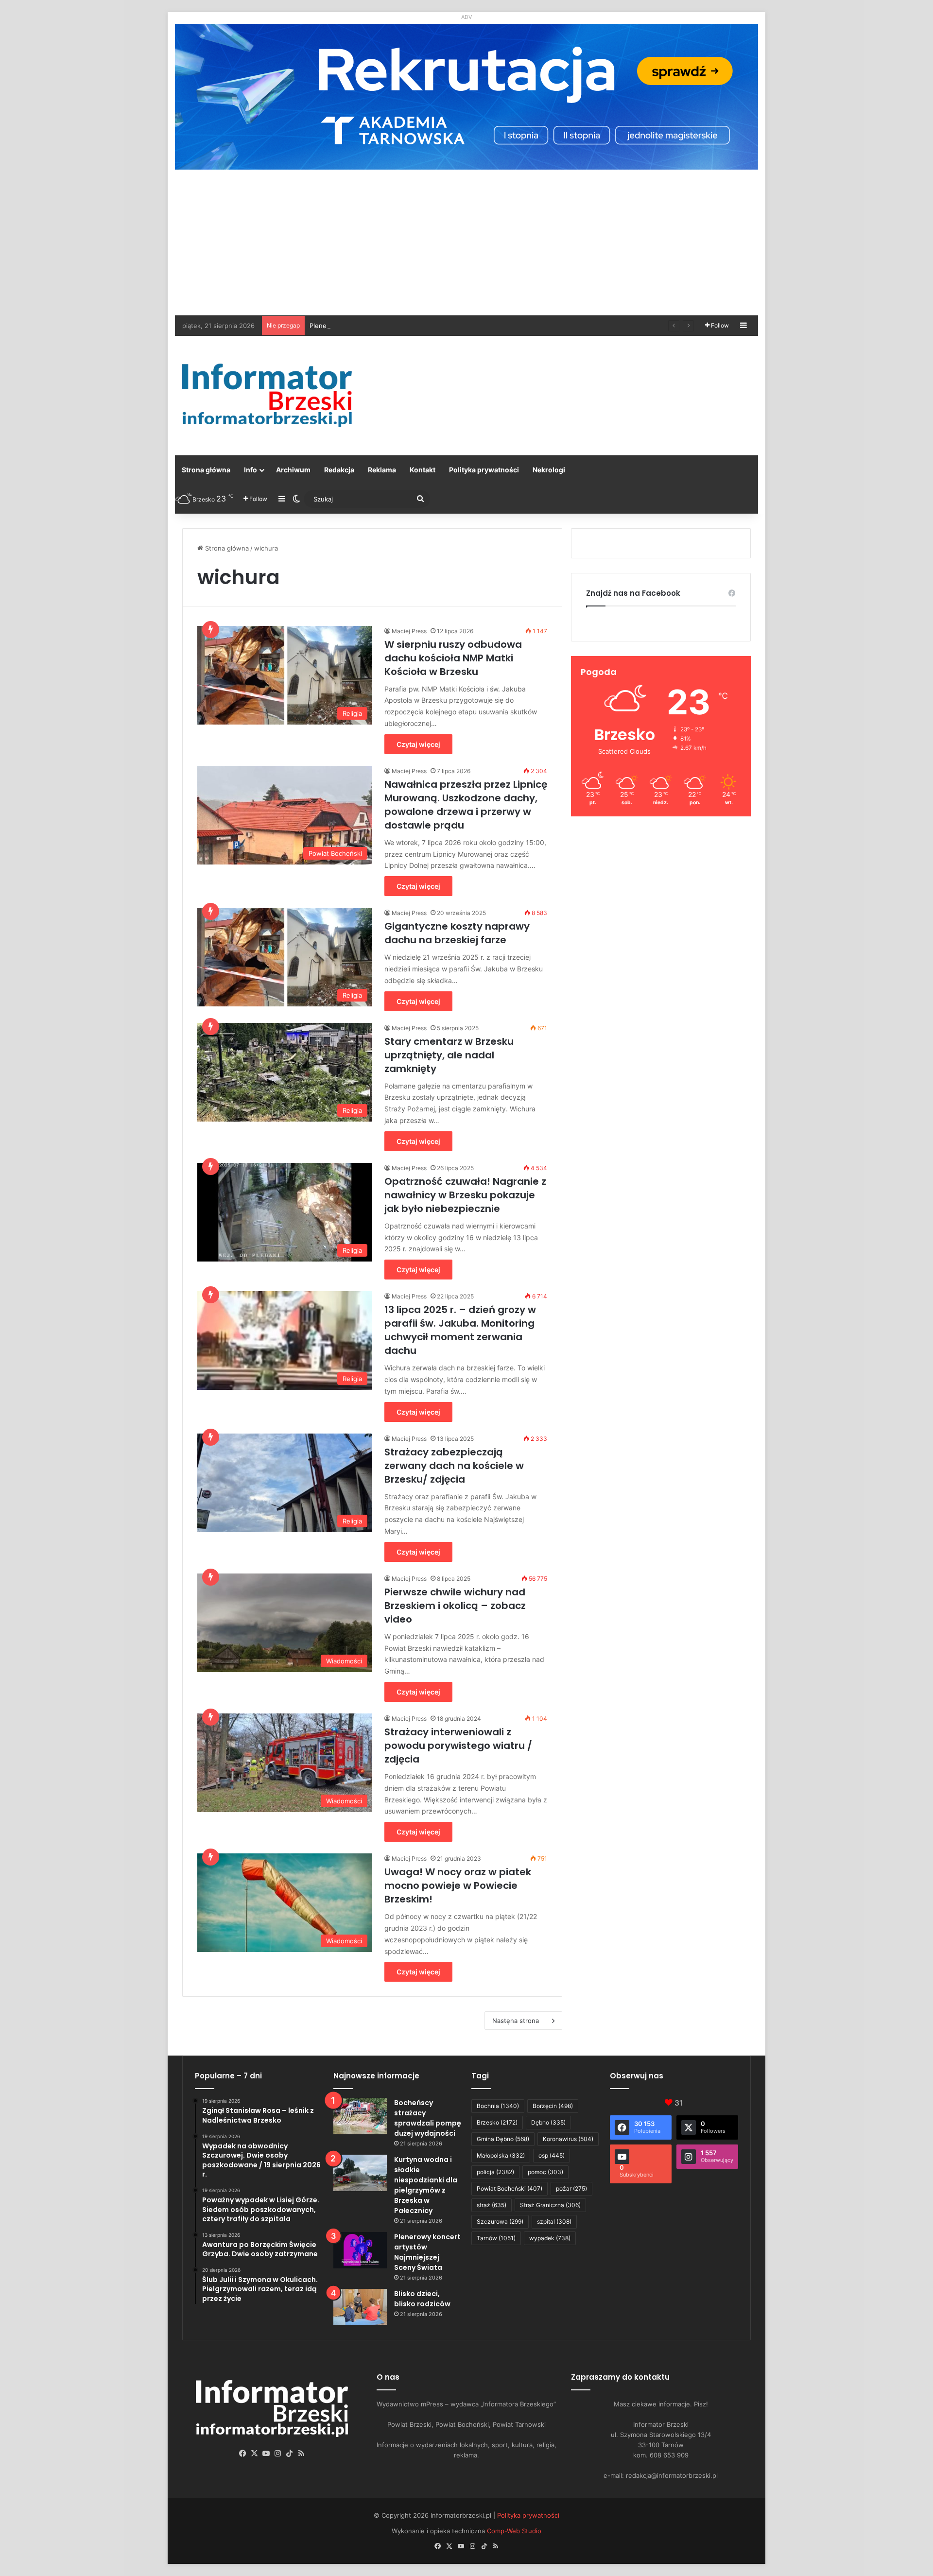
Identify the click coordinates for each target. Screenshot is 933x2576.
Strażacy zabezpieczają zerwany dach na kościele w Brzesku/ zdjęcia (454, 1466)
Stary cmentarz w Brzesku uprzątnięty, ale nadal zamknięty (449, 1055)
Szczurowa (500, 2222)
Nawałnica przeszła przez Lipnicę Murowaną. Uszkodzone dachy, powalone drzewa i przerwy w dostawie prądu (466, 805)
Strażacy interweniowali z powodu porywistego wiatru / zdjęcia (458, 1746)
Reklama (382, 470)
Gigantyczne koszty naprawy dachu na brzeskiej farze (457, 933)
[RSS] (301, 2454)
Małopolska (501, 2155)
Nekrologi (549, 470)
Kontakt (423, 470)
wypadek (550, 2238)
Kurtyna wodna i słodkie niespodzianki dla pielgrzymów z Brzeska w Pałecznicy (426, 2185)
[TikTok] (290, 2454)
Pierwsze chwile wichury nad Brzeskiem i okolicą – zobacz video (455, 1606)
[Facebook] (243, 2454)
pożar (571, 2188)
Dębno (548, 2122)
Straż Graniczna (550, 2205)
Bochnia (498, 2106)
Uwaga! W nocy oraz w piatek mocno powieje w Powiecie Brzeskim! (458, 1885)
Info (251, 470)
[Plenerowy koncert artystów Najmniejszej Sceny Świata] (360, 2250)
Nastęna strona (516, 2021)
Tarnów (496, 2238)
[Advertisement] (466, 242)
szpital (554, 2222)
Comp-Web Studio (514, 2531)
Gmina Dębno (503, 2139)
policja (495, 2172)
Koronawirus (568, 2139)
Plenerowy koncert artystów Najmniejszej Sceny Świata (394, 326)
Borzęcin (553, 2106)
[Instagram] (278, 2454)
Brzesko (497, 2122)
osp (552, 2155)
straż (492, 2205)
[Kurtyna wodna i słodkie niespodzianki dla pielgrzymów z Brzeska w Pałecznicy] (360, 2173)
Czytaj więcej (418, 744)
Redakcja (339, 470)
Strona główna (206, 470)
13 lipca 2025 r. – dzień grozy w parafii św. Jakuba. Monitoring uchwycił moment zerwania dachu (460, 1330)
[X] (255, 2454)
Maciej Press (409, 631)
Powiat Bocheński (510, 2188)
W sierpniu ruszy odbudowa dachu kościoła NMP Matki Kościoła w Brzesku (453, 658)
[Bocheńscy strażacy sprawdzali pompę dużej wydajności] (360, 2116)
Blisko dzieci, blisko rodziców (422, 2299)
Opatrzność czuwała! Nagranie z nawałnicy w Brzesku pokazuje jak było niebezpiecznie (465, 1195)
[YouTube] (266, 2454)
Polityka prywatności (484, 470)
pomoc (545, 2172)
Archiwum (293, 470)
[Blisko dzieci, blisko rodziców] (360, 2307)
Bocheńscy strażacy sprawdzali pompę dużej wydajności (428, 2118)
